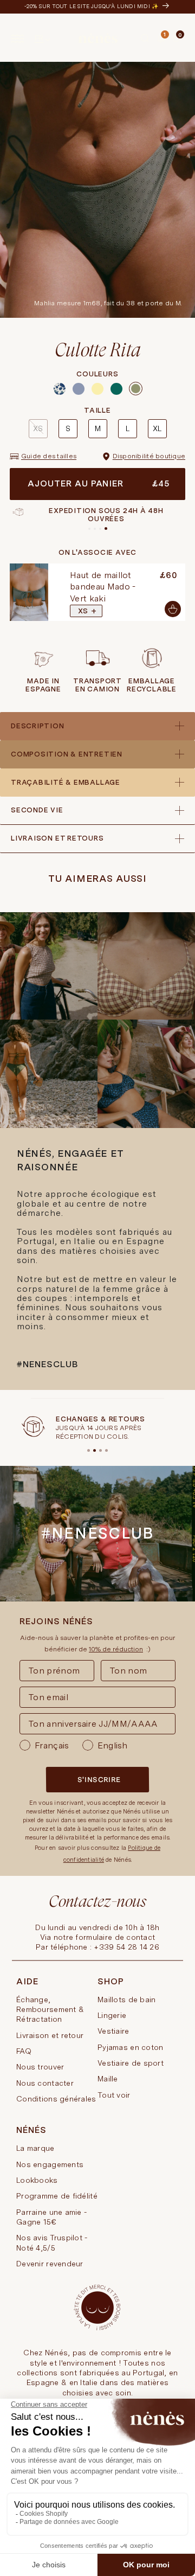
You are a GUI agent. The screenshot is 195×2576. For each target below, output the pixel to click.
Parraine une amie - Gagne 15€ (51, 2217)
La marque (35, 2148)
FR (39, 38)
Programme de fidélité (57, 2196)
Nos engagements (50, 2164)
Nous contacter (45, 2083)
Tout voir (114, 2095)
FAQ (24, 2051)
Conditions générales (56, 2099)
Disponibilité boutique (149, 456)
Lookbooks (37, 2180)
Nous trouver (40, 2067)
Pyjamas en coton (130, 2047)
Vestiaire (113, 2031)
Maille (108, 2079)
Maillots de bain (126, 2000)
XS (38, 428)
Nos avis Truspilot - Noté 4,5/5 (52, 2242)
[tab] (169, 39)
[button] (145, 39)
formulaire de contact (115, 1937)
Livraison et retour (50, 2035)
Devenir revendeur (50, 2264)
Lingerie (112, 2015)
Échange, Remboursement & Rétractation (50, 2010)
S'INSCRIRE (99, 1780)
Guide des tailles (49, 456)
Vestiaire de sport (131, 2063)
